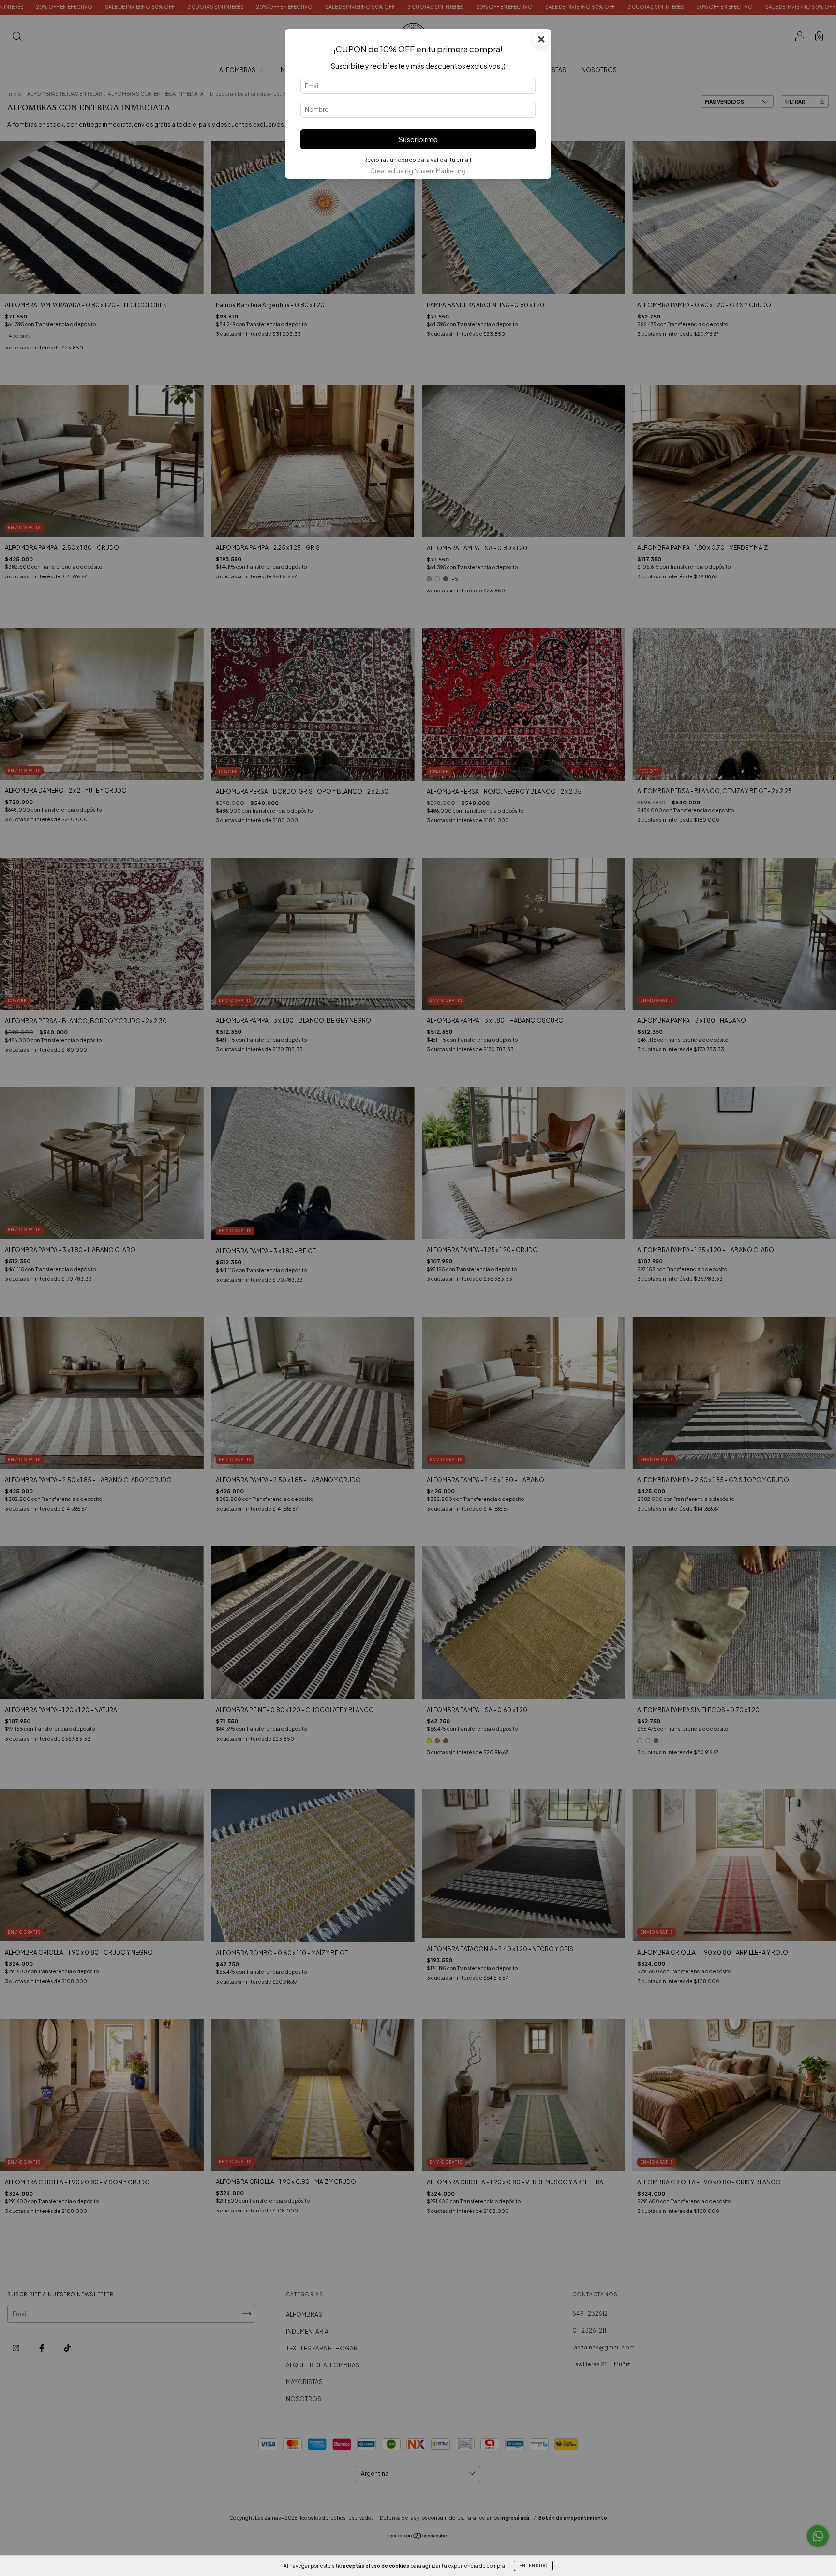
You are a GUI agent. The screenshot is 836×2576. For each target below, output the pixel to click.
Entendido (533, 2566)
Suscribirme (418, 139)
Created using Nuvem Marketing (418, 171)
